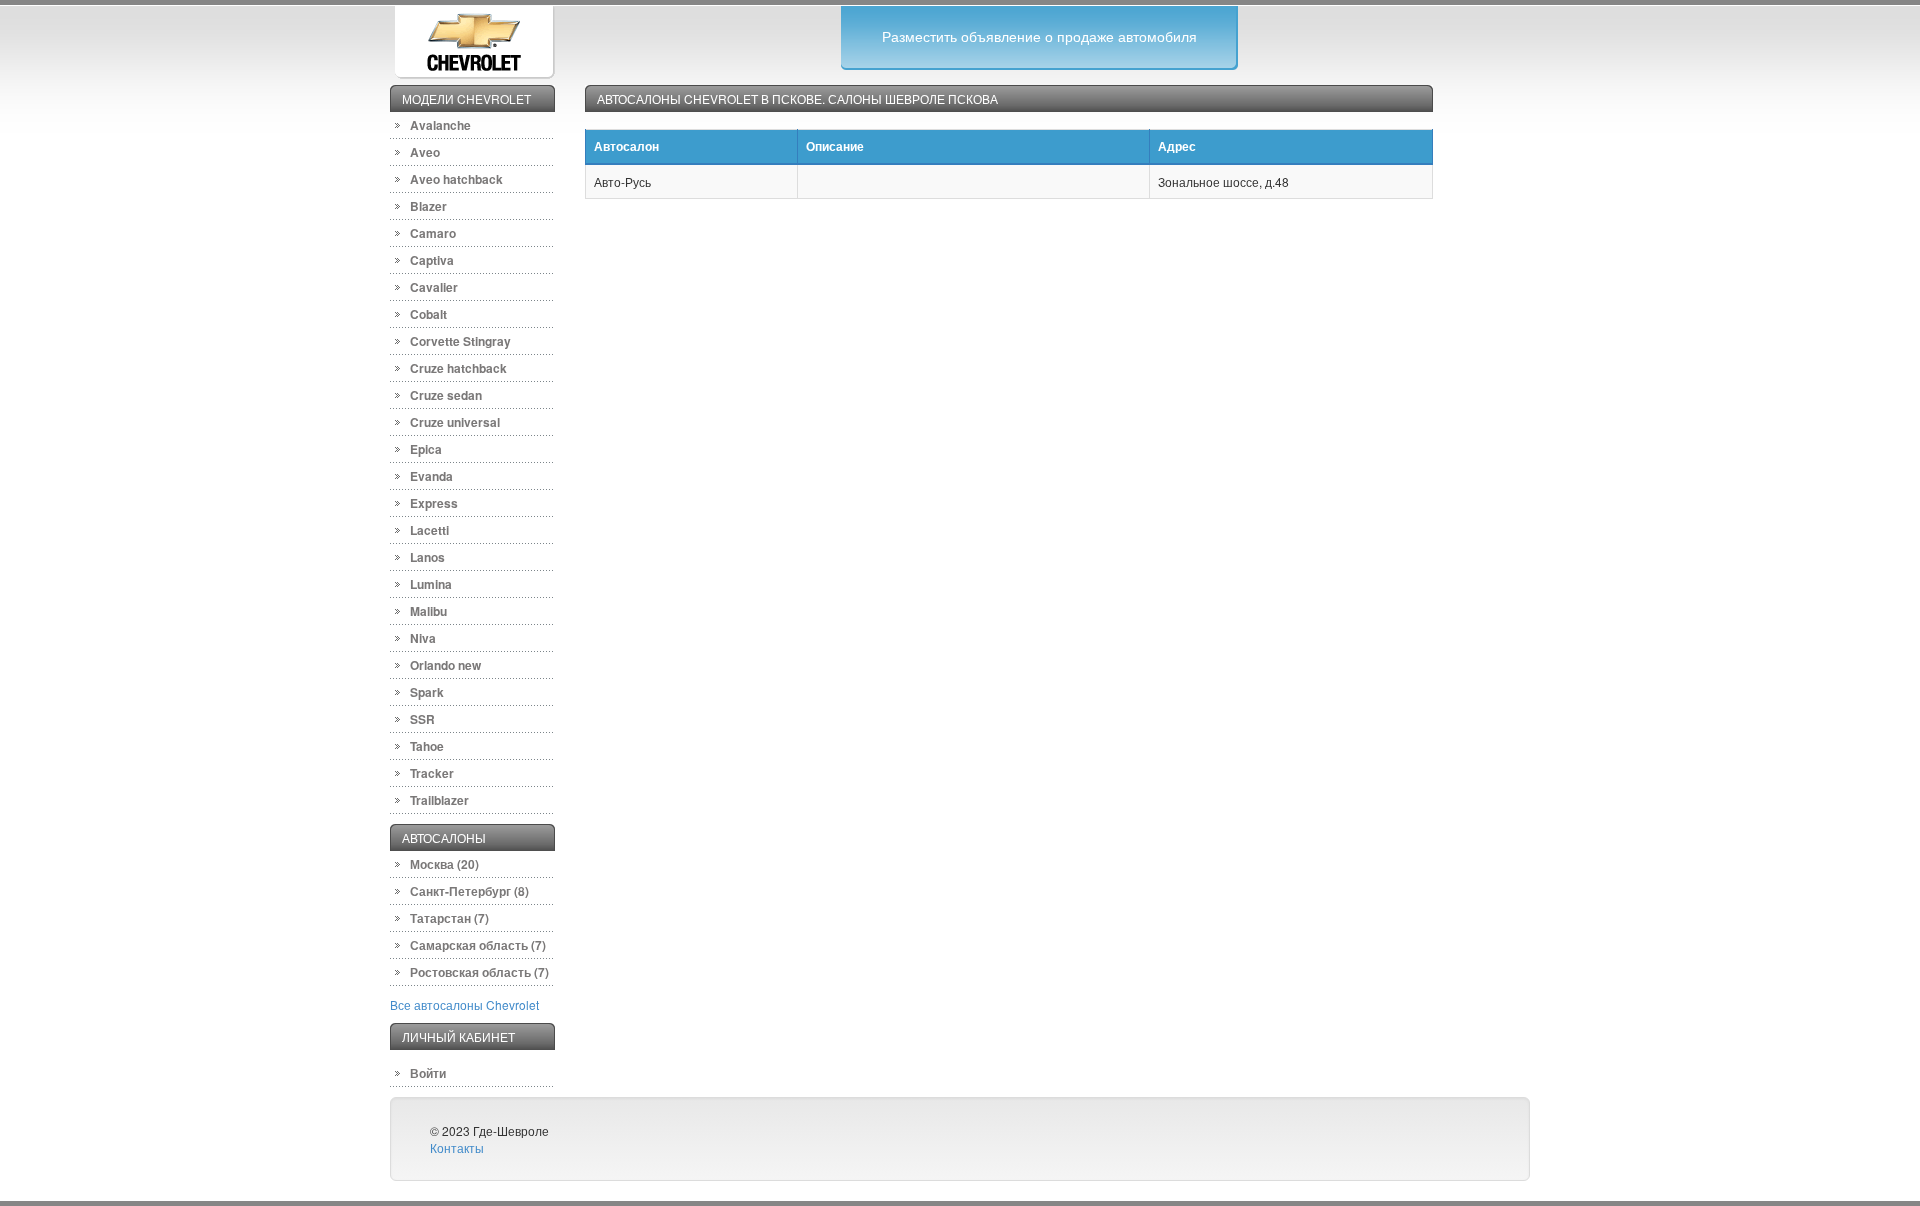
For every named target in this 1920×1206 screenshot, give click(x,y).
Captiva (432, 260)
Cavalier (434, 287)
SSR (422, 719)
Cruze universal (455, 422)
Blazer (428, 206)
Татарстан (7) (449, 918)
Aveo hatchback (456, 179)
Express (434, 503)
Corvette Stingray (460, 341)
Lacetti (429, 530)
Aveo (425, 152)
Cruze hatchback (458, 368)
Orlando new (445, 665)
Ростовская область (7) (479, 972)
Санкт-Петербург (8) (469, 891)
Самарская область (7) (478, 945)
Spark (427, 692)
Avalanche (440, 125)
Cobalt (428, 314)
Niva (423, 638)
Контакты (457, 1147)
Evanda (431, 476)
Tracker (432, 773)
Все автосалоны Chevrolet (464, 1004)
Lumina (431, 584)
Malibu (428, 611)
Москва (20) (444, 864)
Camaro (433, 233)
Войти (428, 1073)
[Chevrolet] (474, 39)
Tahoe (427, 746)
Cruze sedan (446, 395)
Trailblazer (439, 800)
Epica (426, 449)
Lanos (427, 557)
